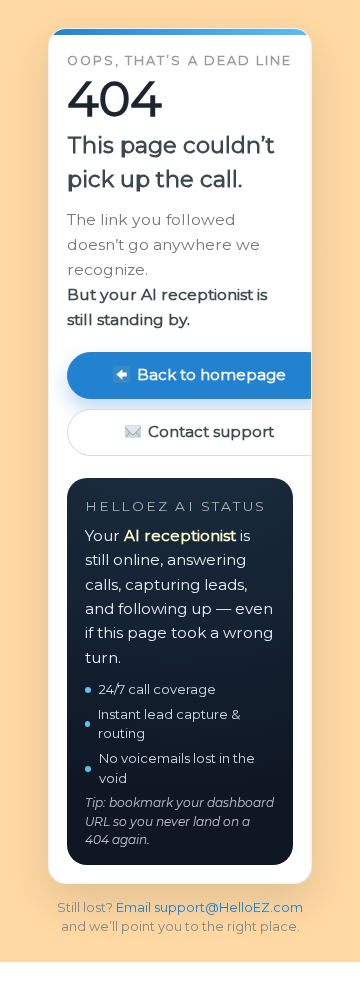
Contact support (211, 431)
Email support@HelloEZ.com (209, 907)
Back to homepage (211, 374)
